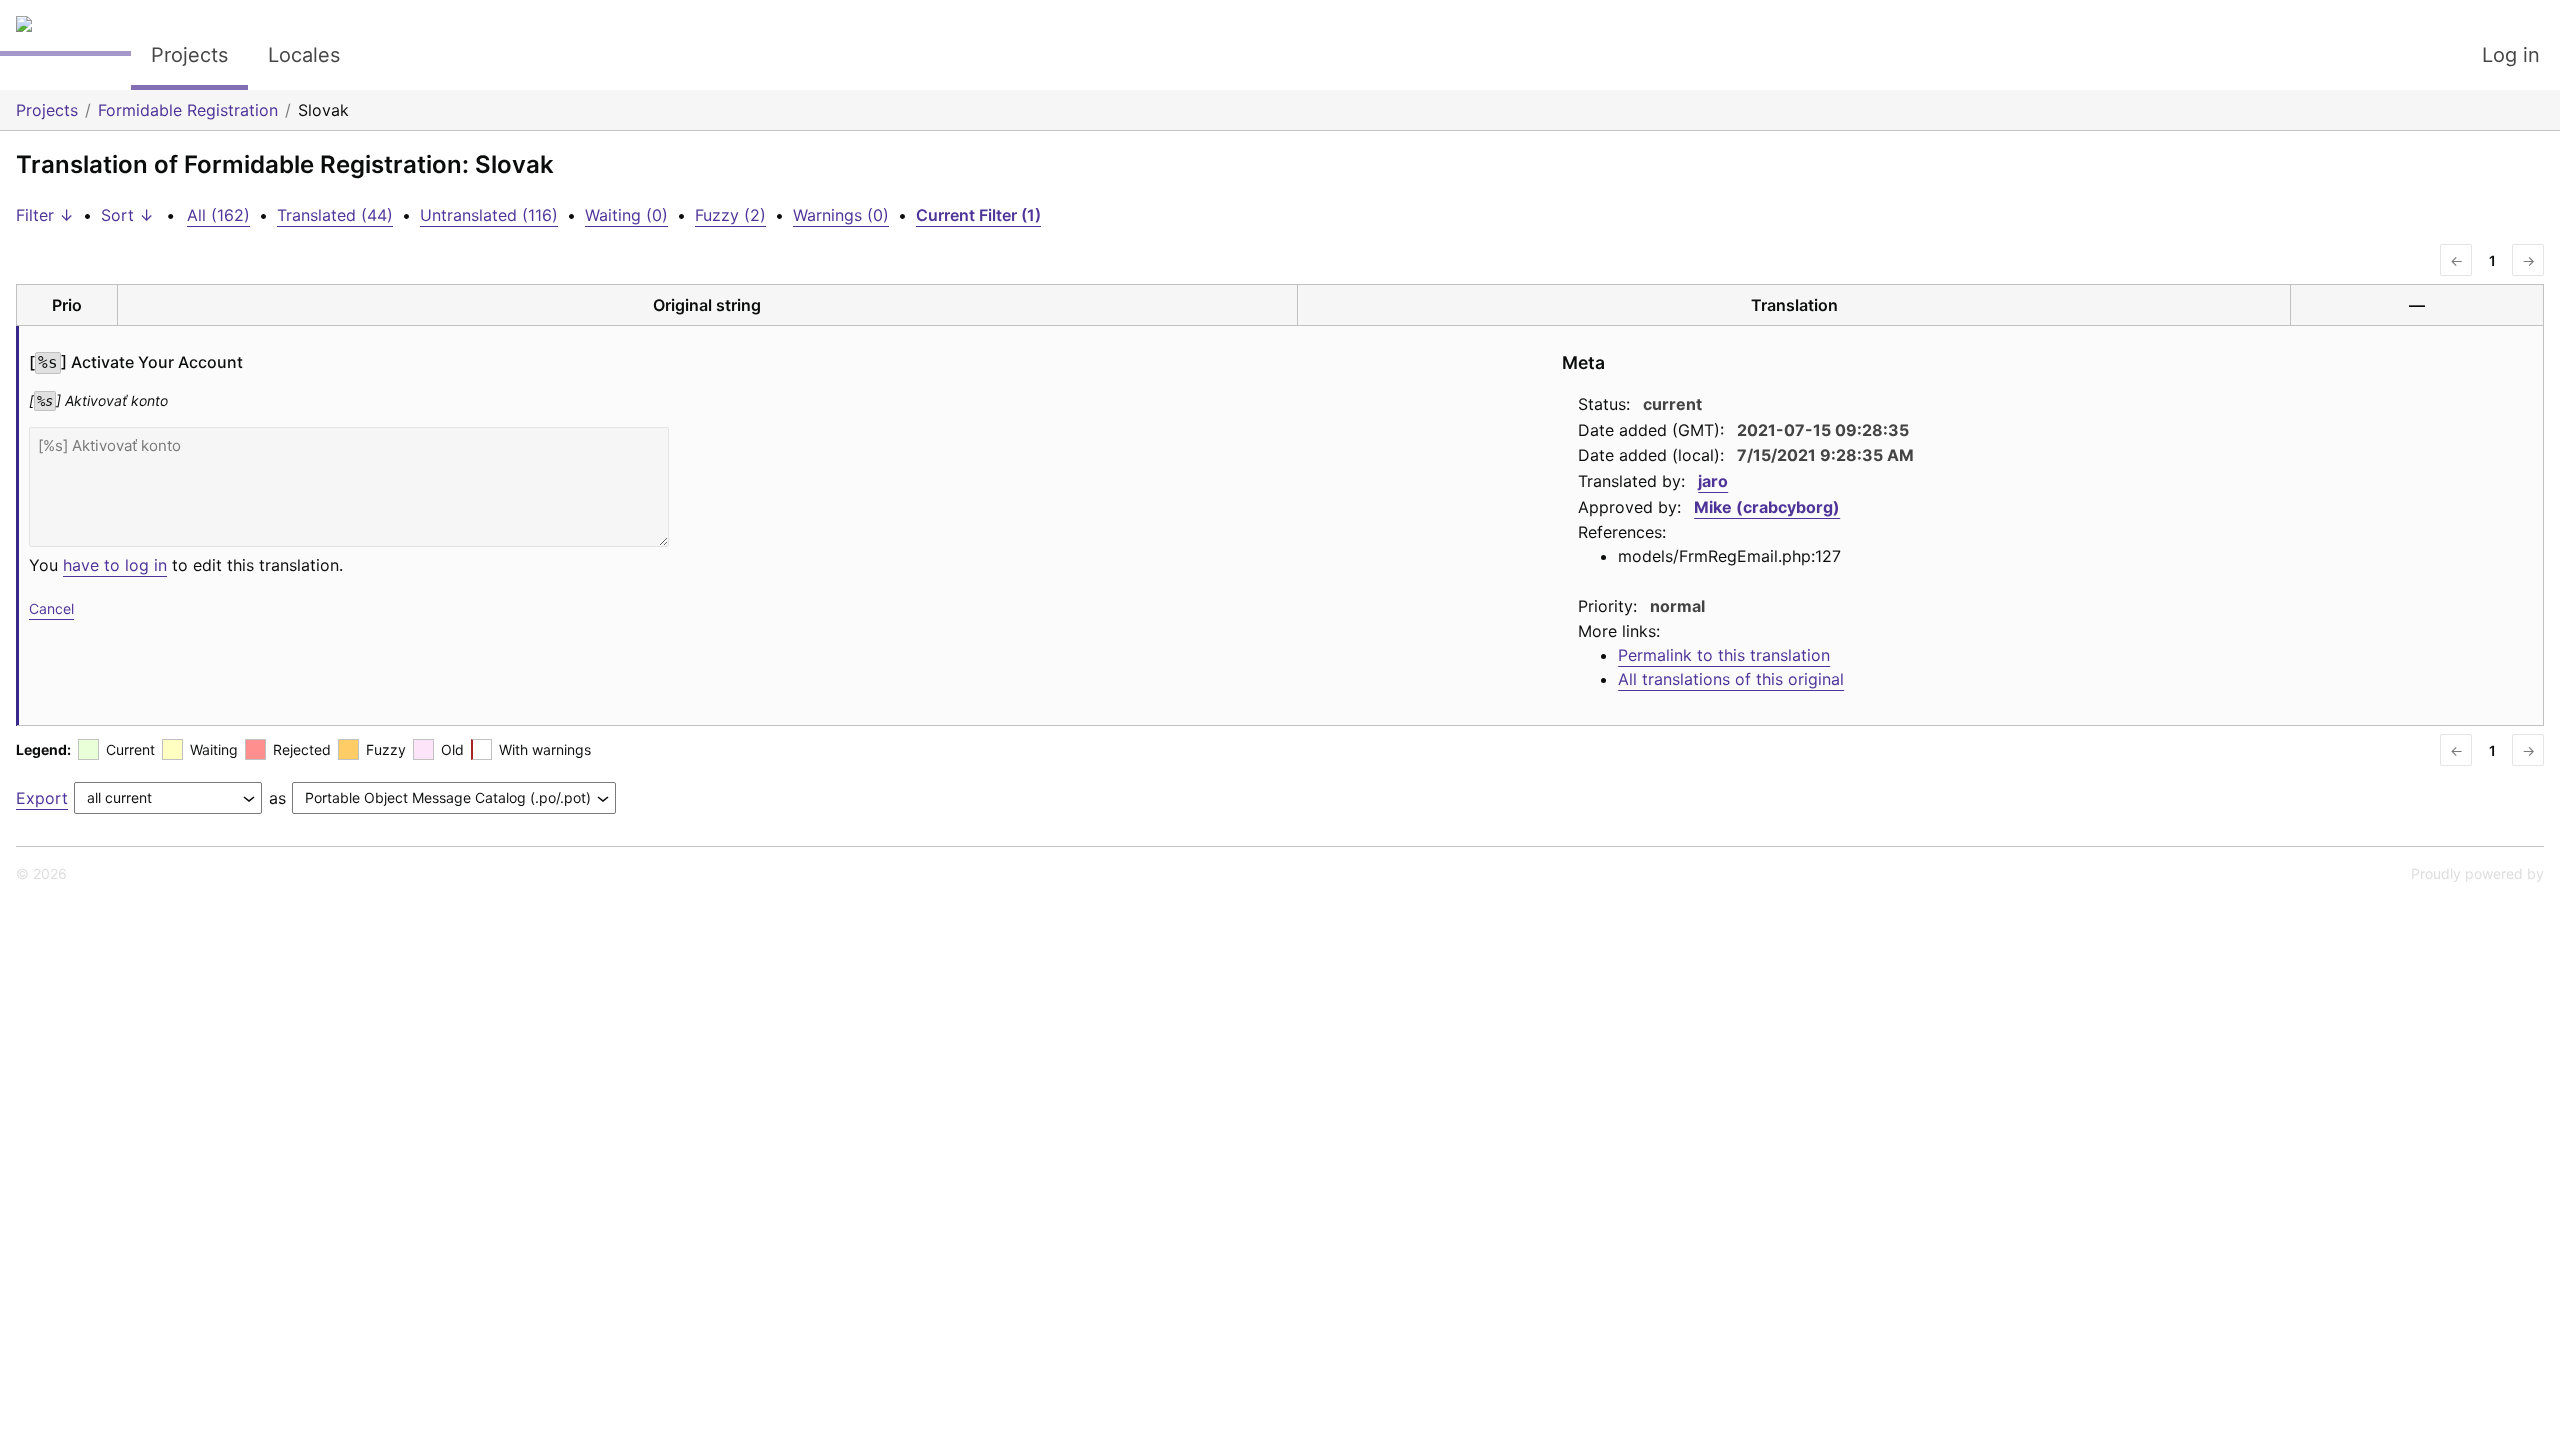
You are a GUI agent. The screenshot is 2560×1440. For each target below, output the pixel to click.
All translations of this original (1731, 679)
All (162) (218, 215)
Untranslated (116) (489, 215)
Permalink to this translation (1724, 655)
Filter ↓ (45, 215)
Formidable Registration (188, 110)
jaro (1713, 481)
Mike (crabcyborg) (1767, 507)
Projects (189, 55)
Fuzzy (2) (730, 215)
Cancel (51, 608)
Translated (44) (335, 215)
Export (42, 798)
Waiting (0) (626, 215)
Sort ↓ (127, 215)
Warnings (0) (841, 215)
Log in (2511, 55)
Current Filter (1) (978, 215)
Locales (304, 55)
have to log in (115, 565)
